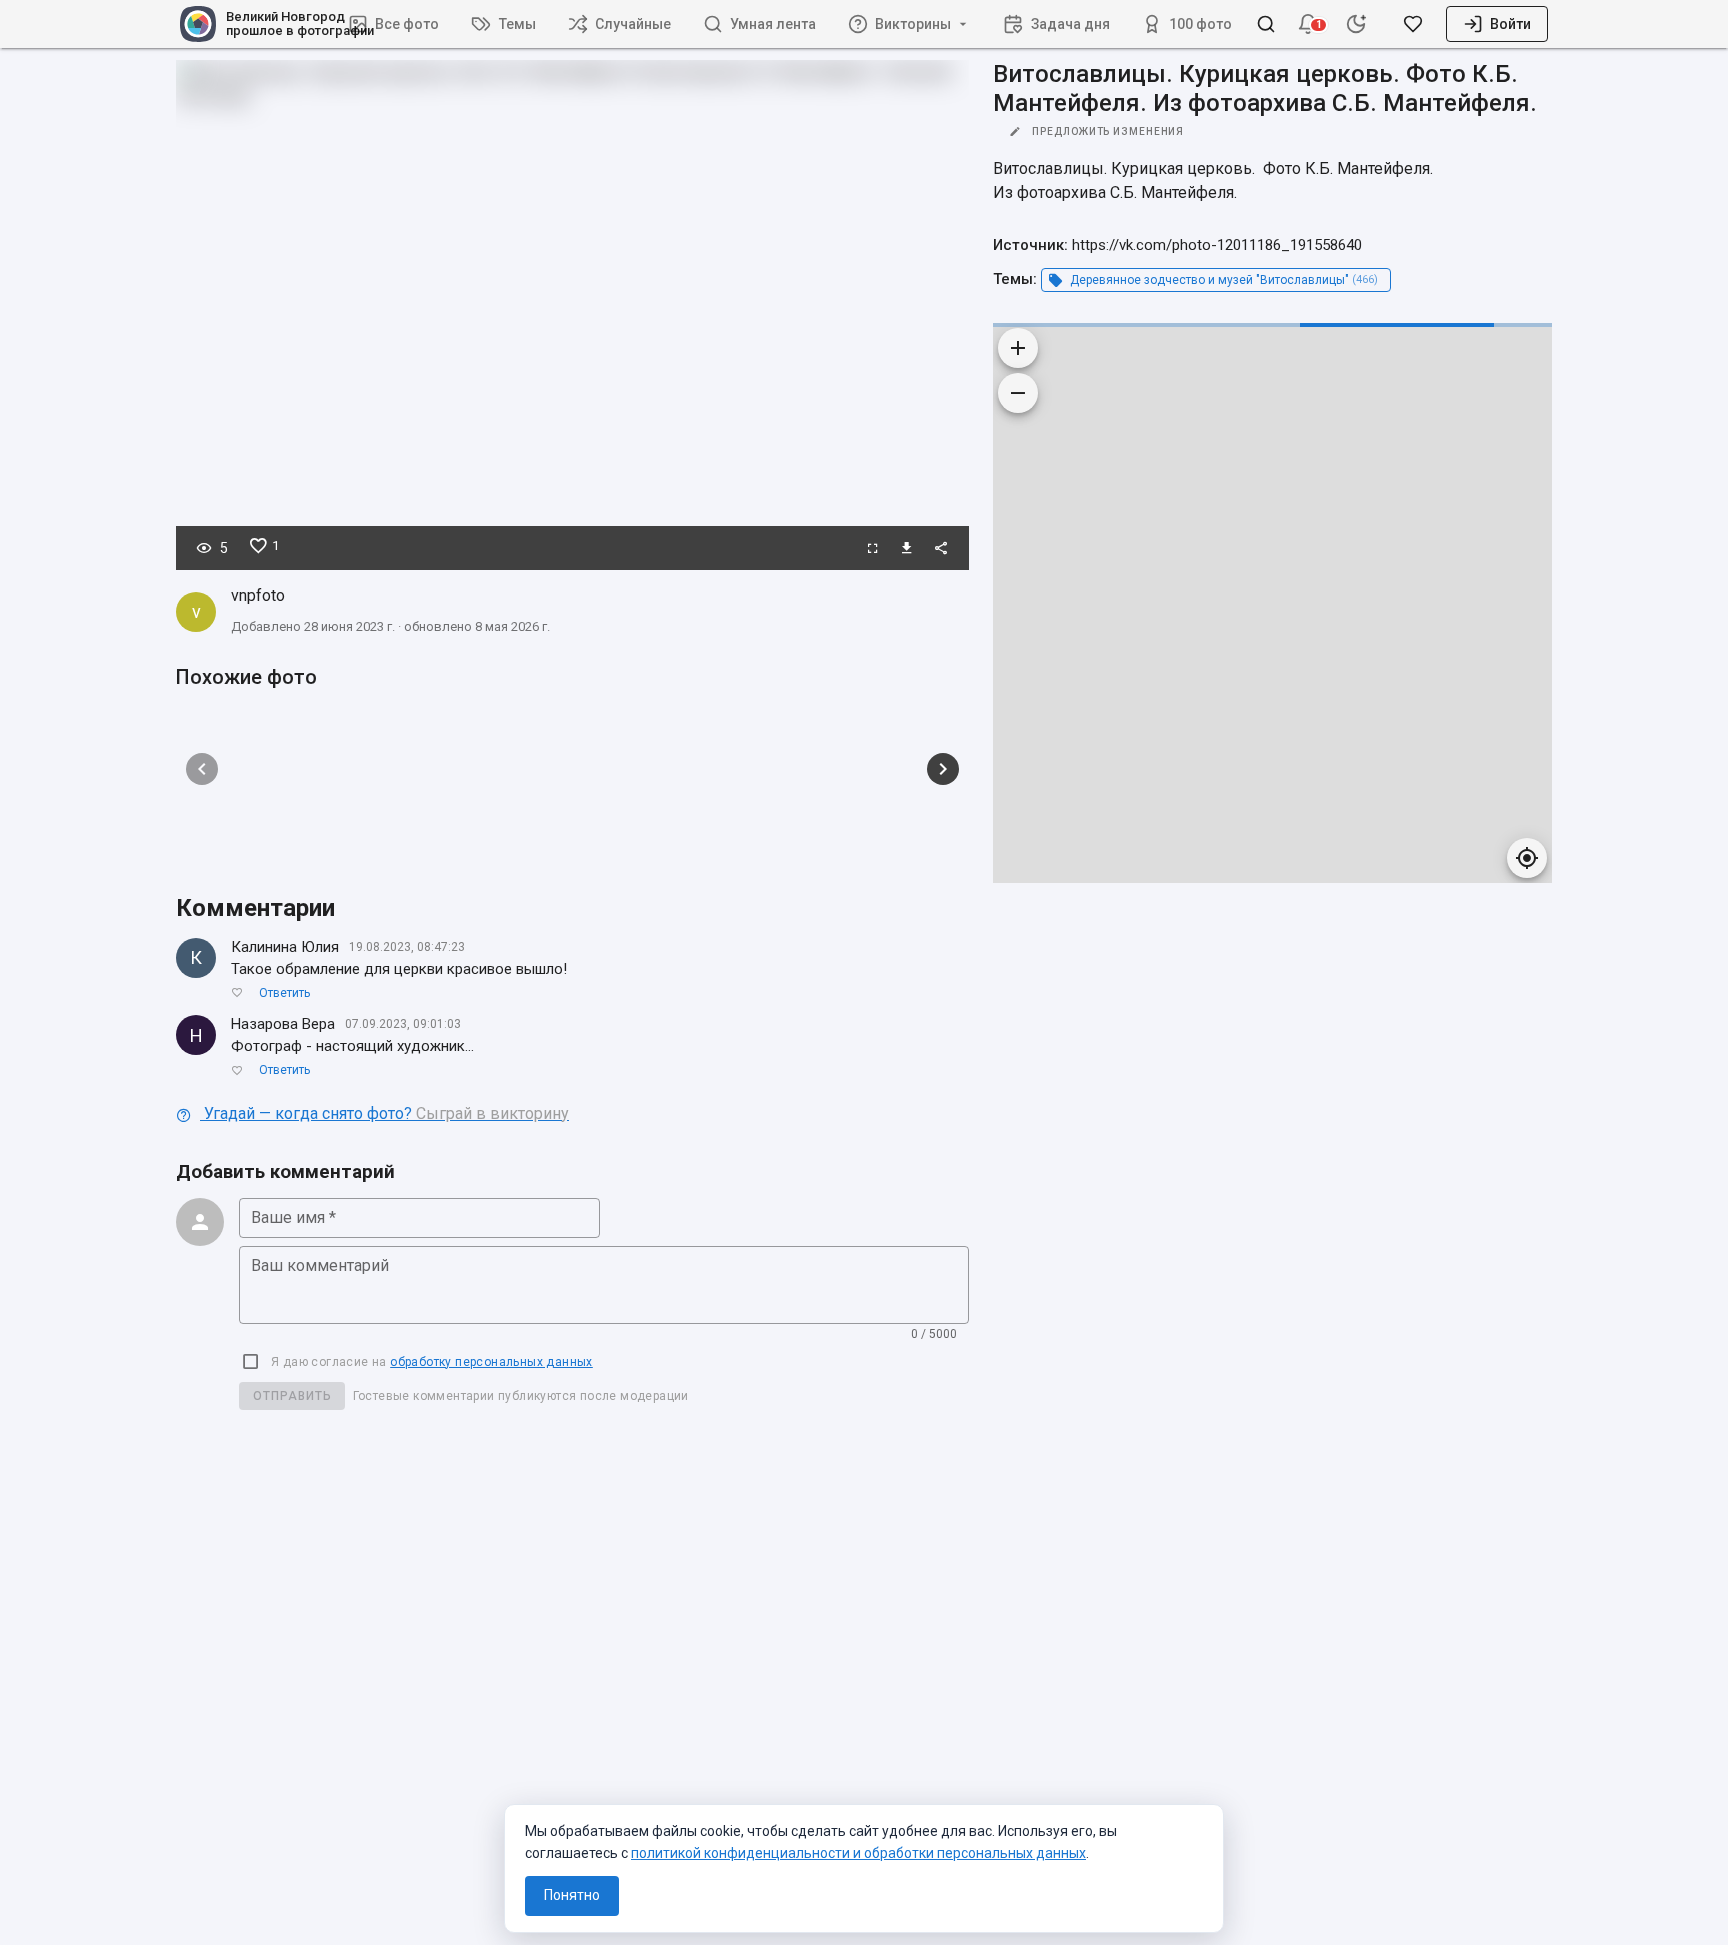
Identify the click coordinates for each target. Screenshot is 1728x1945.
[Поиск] (1266, 24)
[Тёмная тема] (1356, 24)
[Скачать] (907, 548)
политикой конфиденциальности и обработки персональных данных (858, 1853)
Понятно (572, 1895)
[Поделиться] (941, 548)
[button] (1308, 24)
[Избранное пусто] (1413, 24)
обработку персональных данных (491, 1362)
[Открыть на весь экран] (873, 548)
